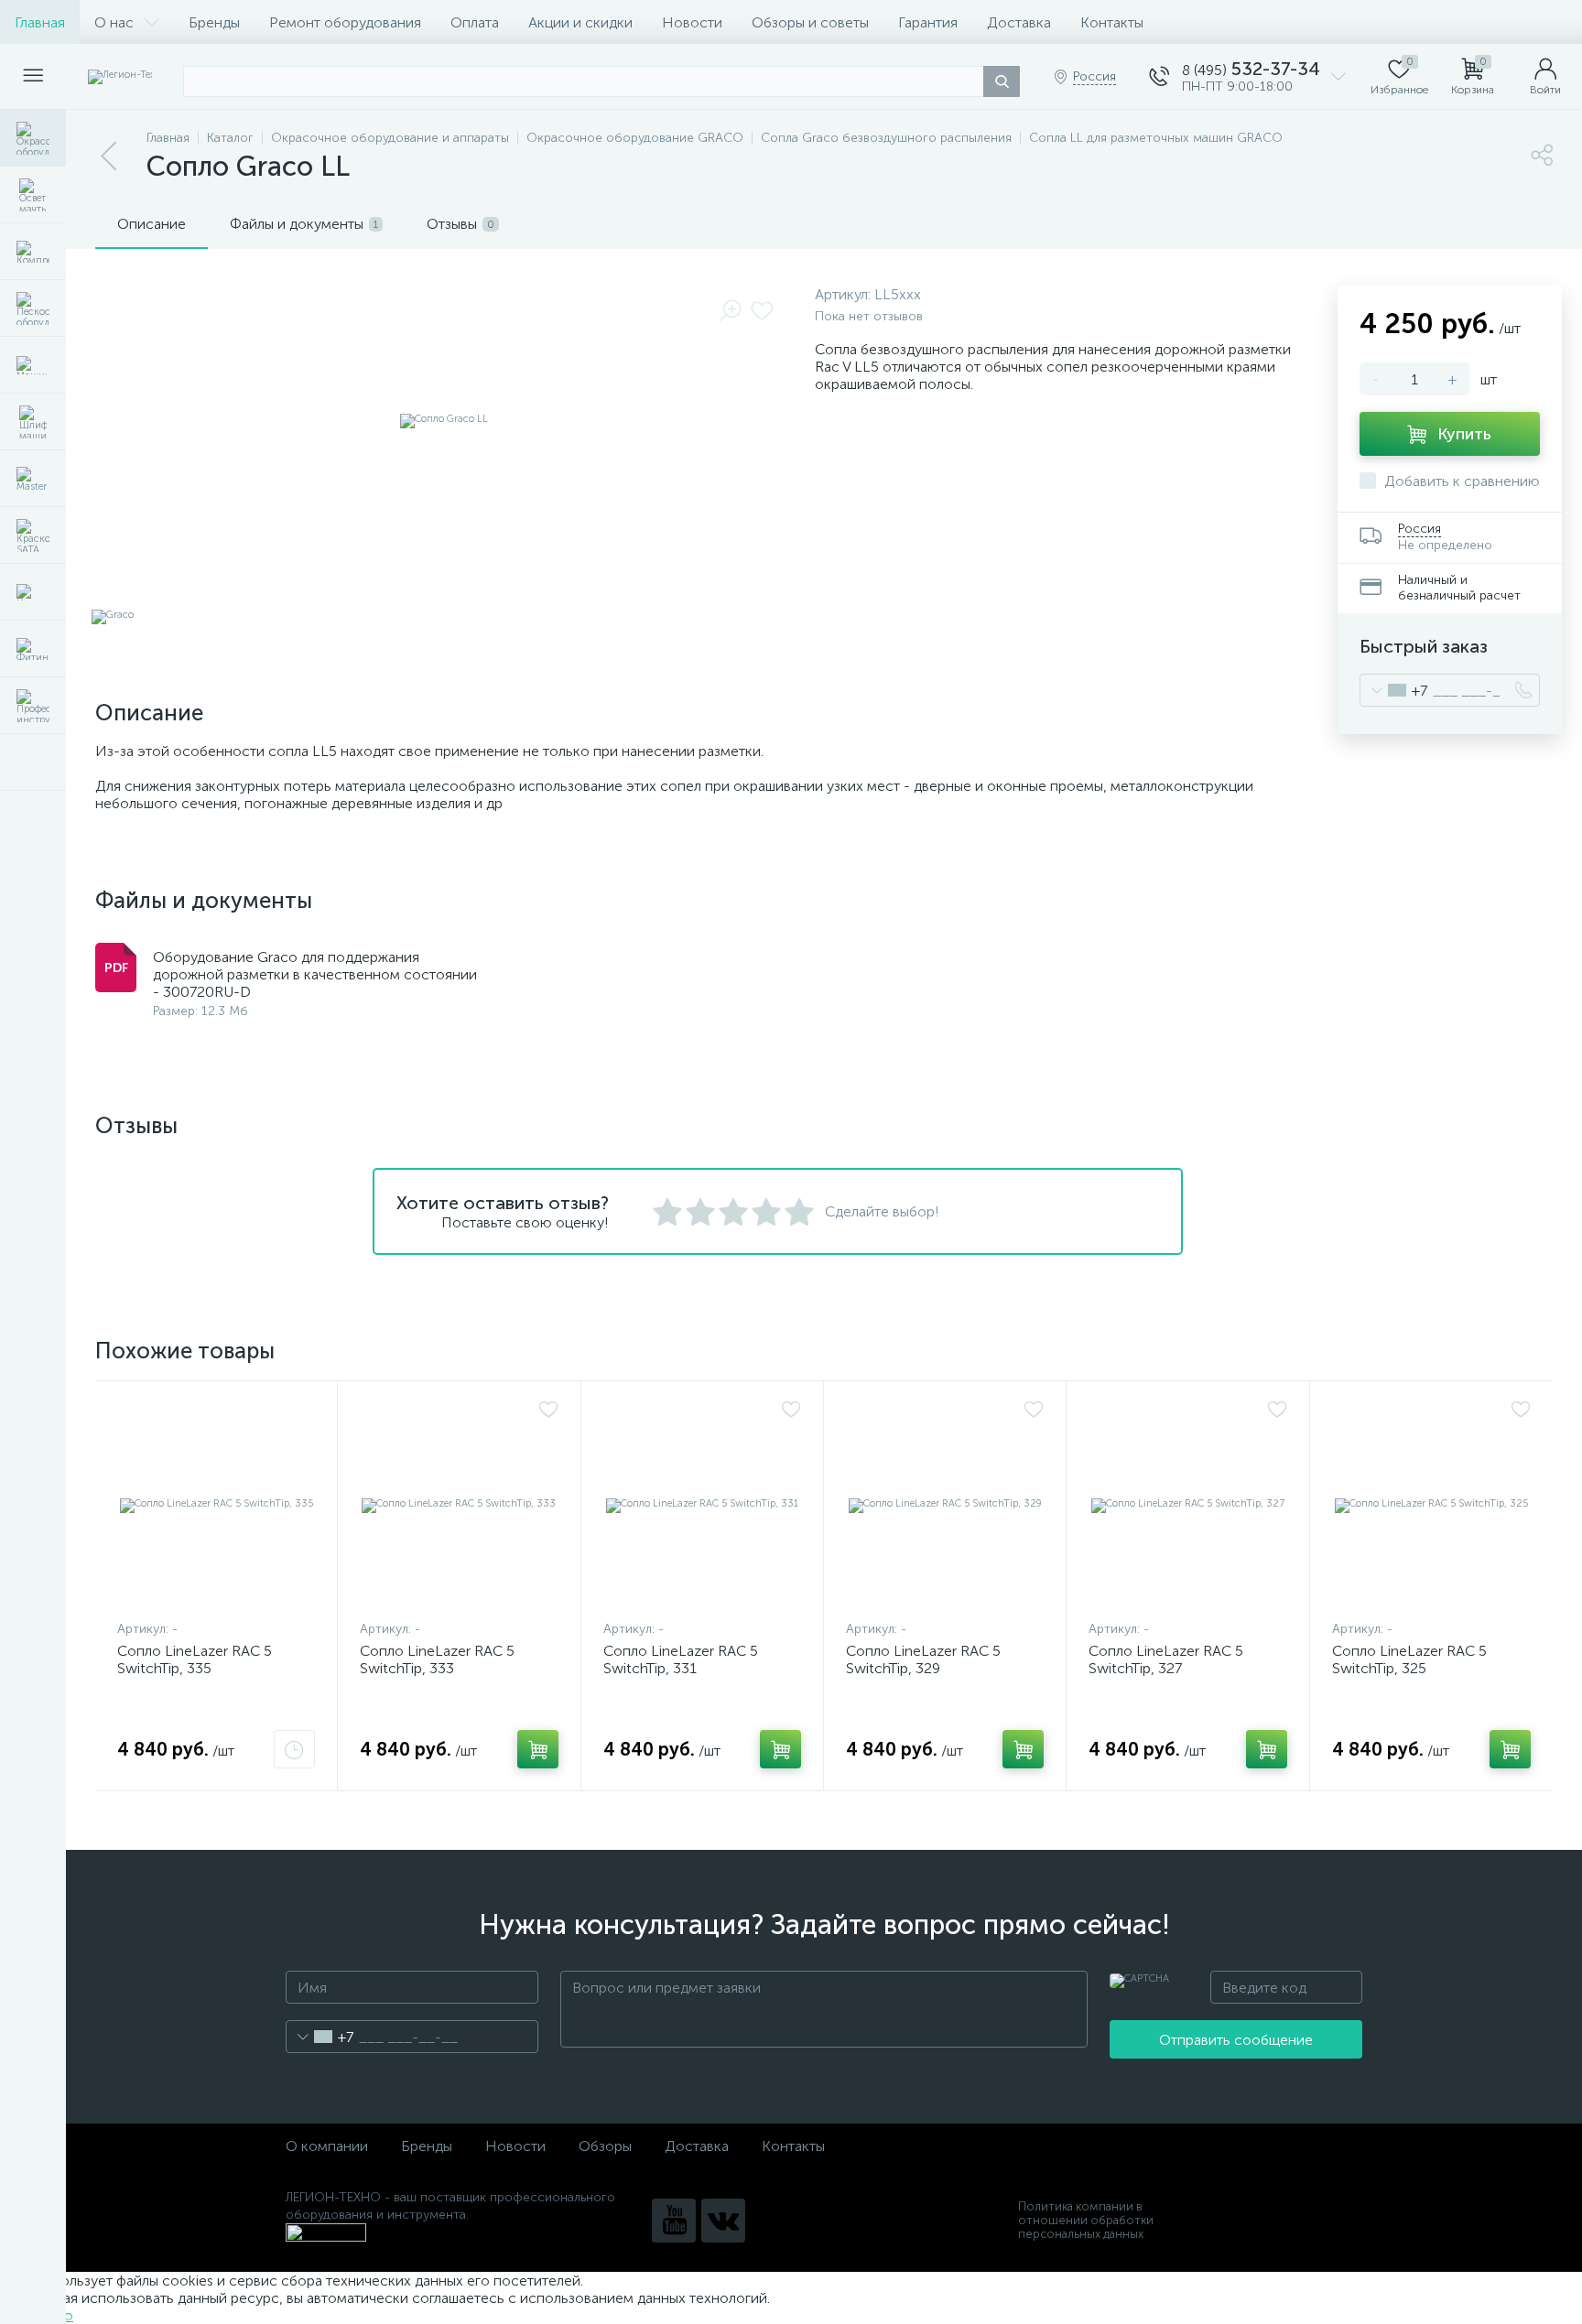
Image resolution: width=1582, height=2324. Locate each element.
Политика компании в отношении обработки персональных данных (1086, 2220)
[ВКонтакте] (723, 2221)
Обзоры (605, 2146)
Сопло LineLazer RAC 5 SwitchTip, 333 (437, 1659)
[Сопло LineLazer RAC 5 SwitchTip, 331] (702, 1505)
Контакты (1112, 22)
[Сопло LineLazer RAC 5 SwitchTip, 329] (945, 1505)
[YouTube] (674, 2221)
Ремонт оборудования (345, 22)
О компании (327, 2146)
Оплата (475, 22)
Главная (40, 22)
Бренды (214, 22)
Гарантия (928, 22)
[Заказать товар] (294, 1749)
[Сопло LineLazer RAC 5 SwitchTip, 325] (1431, 1505)
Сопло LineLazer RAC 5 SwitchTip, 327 (1166, 1659)
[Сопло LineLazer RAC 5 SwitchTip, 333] (459, 1505)
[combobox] (1394, 690)
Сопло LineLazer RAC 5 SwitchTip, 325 (1409, 1659)
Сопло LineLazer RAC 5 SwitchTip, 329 (923, 1659)
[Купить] (538, 1749)
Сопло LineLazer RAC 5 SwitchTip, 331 (681, 1659)
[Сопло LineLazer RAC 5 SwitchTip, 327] (1187, 1505)
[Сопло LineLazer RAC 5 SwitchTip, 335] (216, 1505)
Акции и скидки (580, 22)
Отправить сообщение (1236, 2040)
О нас (114, 22)
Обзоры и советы (810, 22)
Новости (692, 22)
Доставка (1019, 22)
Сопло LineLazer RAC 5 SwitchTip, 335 (195, 1659)
